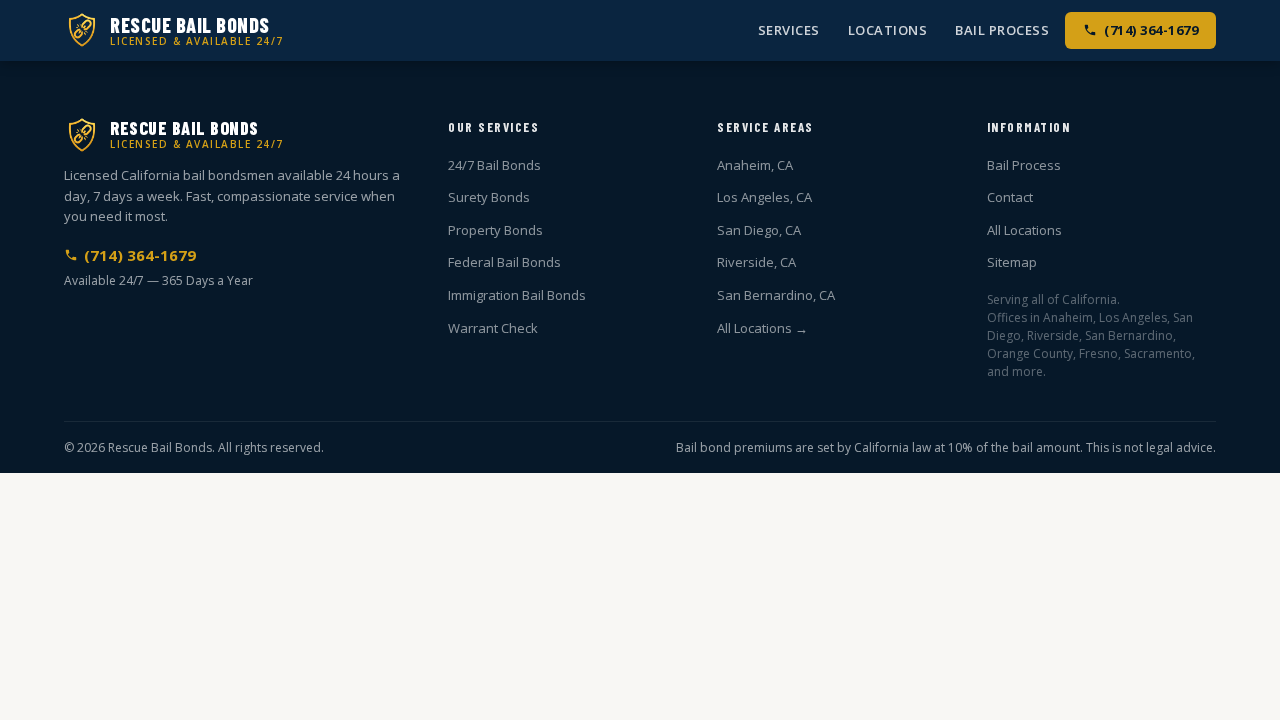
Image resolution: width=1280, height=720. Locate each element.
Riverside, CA (756, 262)
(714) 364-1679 (1151, 30)
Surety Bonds (489, 197)
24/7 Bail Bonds (494, 165)
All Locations (1024, 230)
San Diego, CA (759, 230)
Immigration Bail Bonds (517, 295)
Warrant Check (493, 328)
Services (789, 30)
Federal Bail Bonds (504, 262)
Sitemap (1012, 262)
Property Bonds (495, 230)
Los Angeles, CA (764, 197)
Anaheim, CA (755, 165)
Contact (1010, 197)
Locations (888, 30)
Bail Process (1002, 30)
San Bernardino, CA (776, 295)
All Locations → (762, 328)
